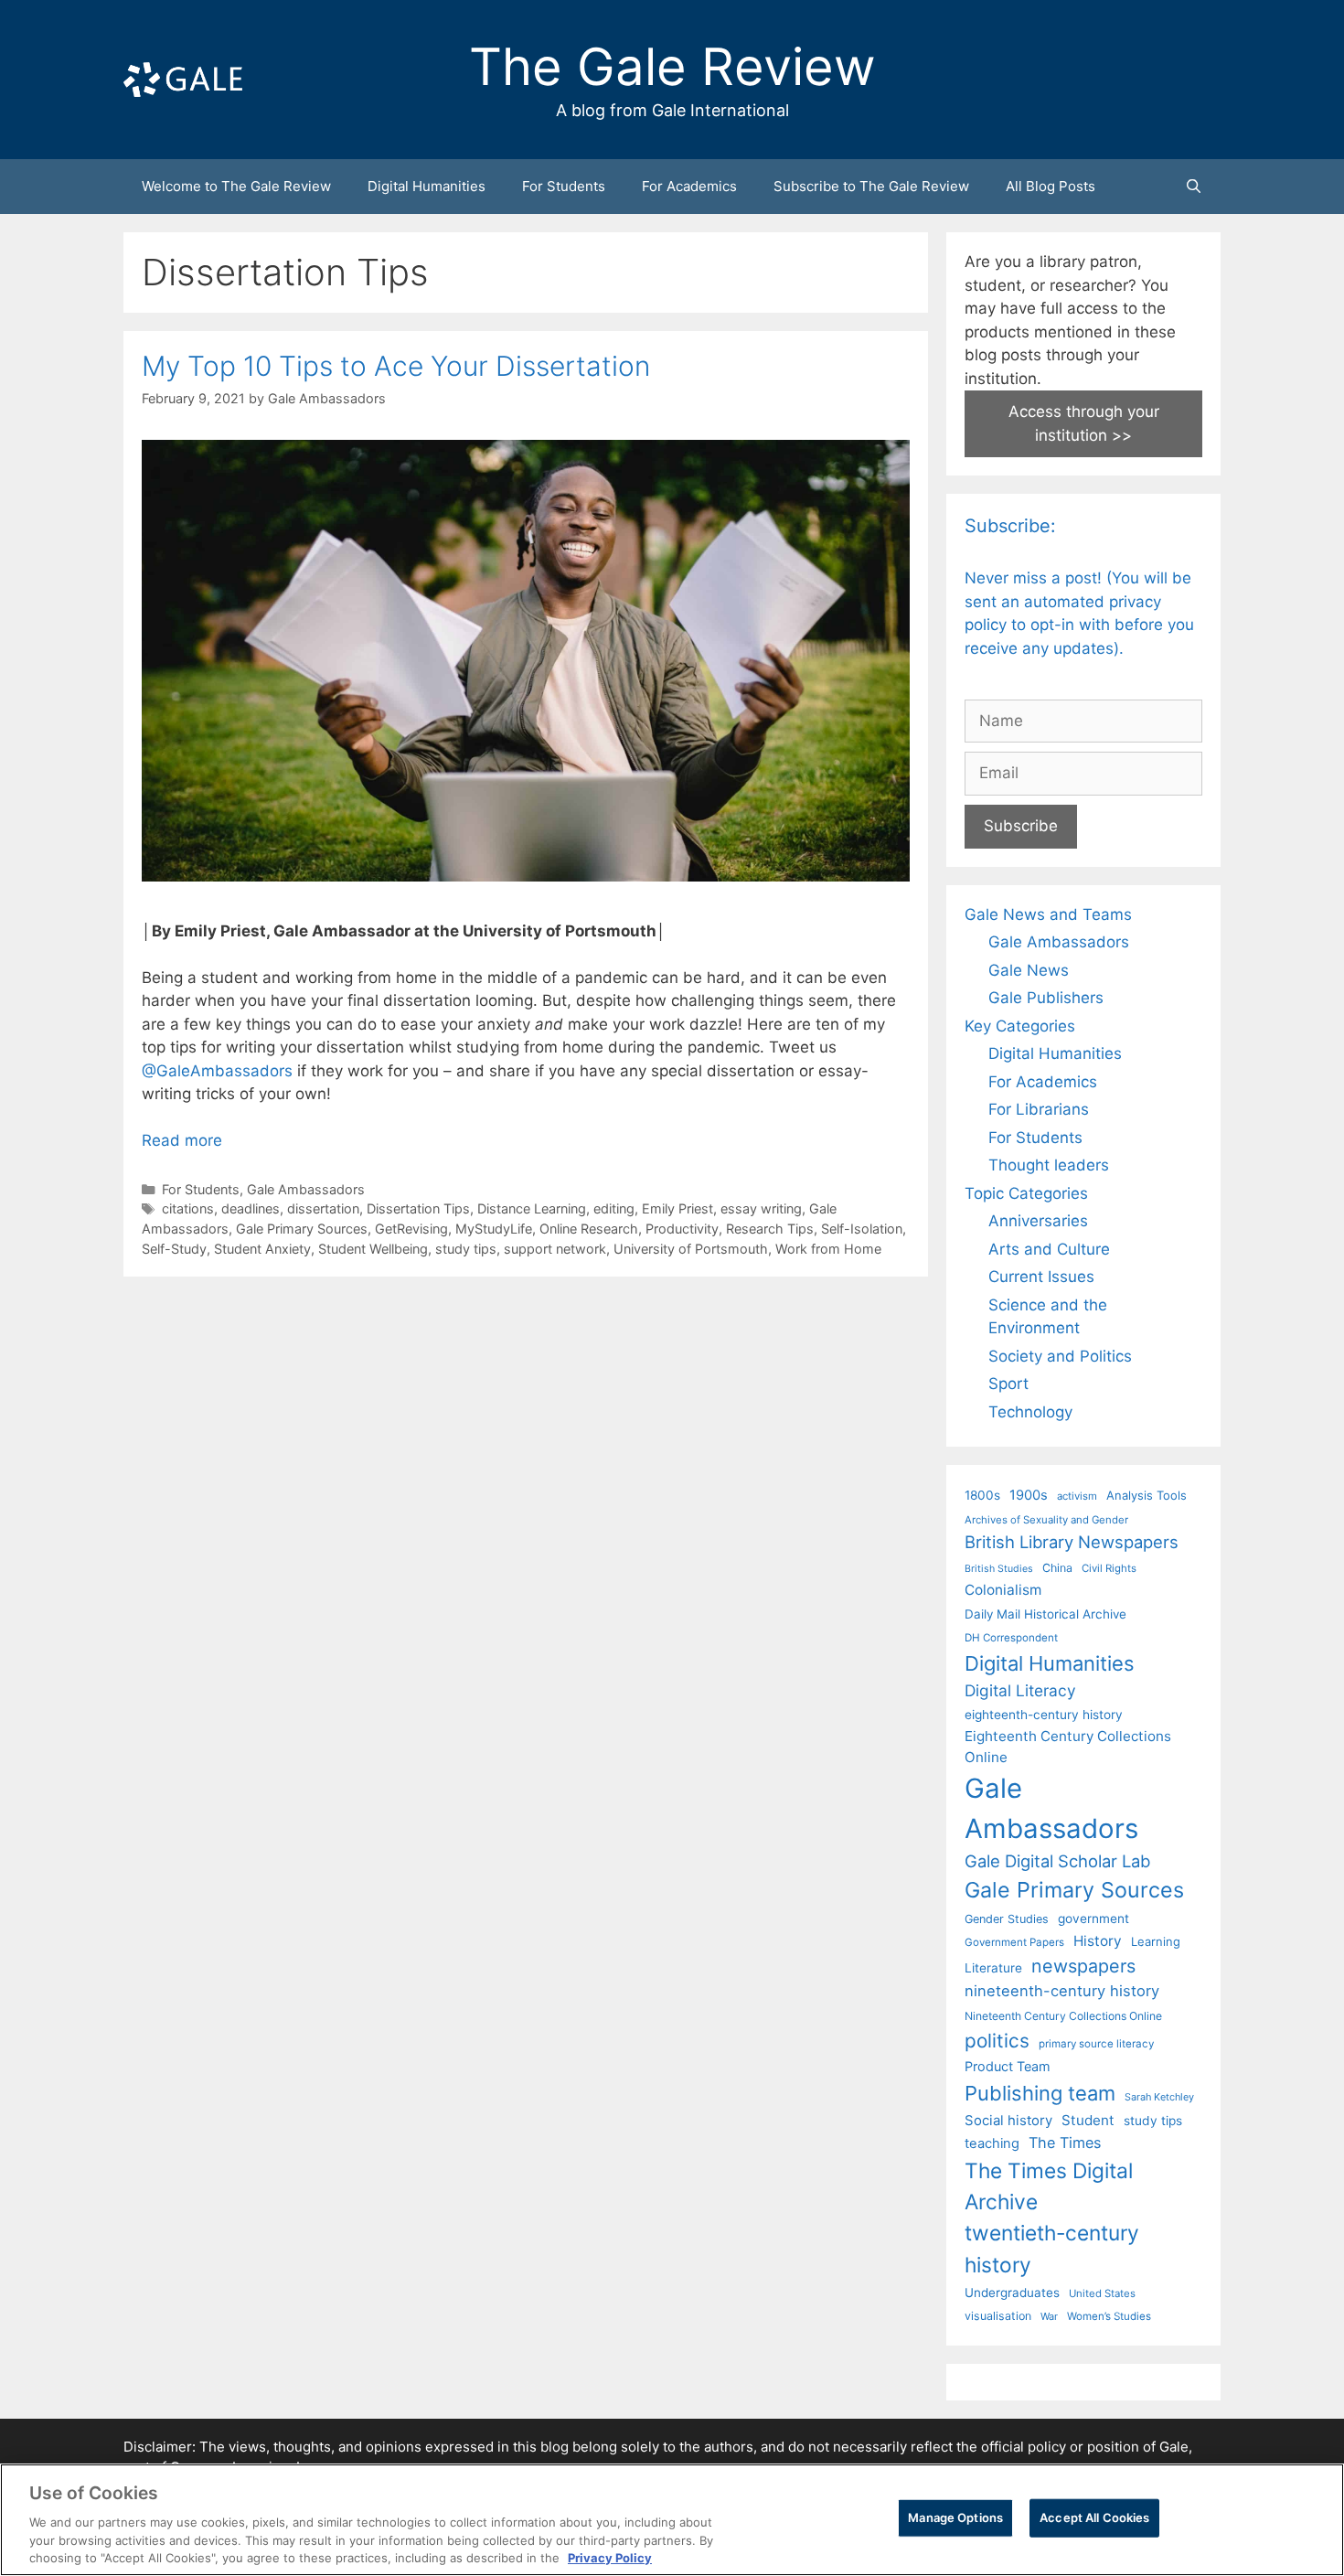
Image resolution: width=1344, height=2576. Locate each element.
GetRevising (411, 1229)
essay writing (761, 1208)
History (1098, 1941)
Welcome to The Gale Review (236, 186)
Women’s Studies (1109, 2316)
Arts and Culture (1049, 1249)
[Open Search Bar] (1194, 187)
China (1057, 1568)
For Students (564, 186)
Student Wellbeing (373, 1249)
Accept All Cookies (1094, 2517)
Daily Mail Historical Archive (1045, 1614)
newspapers (1083, 1966)
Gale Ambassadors (306, 1189)
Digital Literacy (1020, 1690)
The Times (1065, 2143)
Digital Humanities (427, 186)
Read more (182, 1140)
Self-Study (174, 1249)
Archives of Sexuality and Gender (1046, 1520)
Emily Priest (677, 1208)
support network (555, 1249)
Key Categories (1020, 1026)
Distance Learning (532, 1208)
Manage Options (955, 2517)
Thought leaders (1049, 1165)
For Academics (689, 186)
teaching (992, 2143)
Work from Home (828, 1249)
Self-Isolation (862, 1229)
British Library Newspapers (1072, 1542)
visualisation (998, 2316)
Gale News (1029, 970)
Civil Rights (1109, 1568)
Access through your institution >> (1084, 423)
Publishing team (1040, 2093)
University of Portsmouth (691, 1249)
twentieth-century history (1052, 2248)
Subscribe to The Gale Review (871, 186)
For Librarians (1039, 1109)
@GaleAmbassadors (217, 1071)
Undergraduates (1012, 2293)
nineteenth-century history (1062, 1991)
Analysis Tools (1147, 1495)
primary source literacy (1096, 2044)
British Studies (999, 1569)
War (1049, 2316)
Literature (993, 1968)
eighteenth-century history (1044, 1715)
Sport (1008, 1384)
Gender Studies (1007, 1919)
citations (188, 1208)
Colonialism (1003, 1590)
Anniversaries (1038, 1221)
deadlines (251, 1208)
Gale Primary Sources (302, 1229)
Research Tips (770, 1229)
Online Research (589, 1229)
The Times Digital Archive (1049, 2186)
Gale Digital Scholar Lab (1057, 1861)
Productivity (682, 1229)
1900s (1029, 1495)
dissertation (323, 1208)
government (1093, 1919)
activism (1077, 1496)
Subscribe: (1010, 526)
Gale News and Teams (1048, 914)
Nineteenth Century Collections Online (1063, 2016)
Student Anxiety (262, 1249)
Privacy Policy (610, 2557)
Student (1088, 2120)
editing (614, 1208)
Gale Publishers (1046, 998)
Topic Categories (1026, 1193)
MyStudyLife (494, 1229)
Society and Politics (1060, 1356)
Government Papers (1014, 1942)
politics (997, 2041)
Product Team (1008, 2066)
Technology (1030, 1412)
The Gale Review (672, 67)
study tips (466, 1249)
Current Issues (1041, 1277)
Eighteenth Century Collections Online (1068, 1747)
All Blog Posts (1051, 186)
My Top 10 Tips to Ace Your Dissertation (396, 366)
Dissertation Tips (418, 1208)
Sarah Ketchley (1159, 2097)
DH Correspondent (1011, 1638)
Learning (1156, 1941)
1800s (982, 1495)
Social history (1008, 2121)
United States (1102, 2293)
